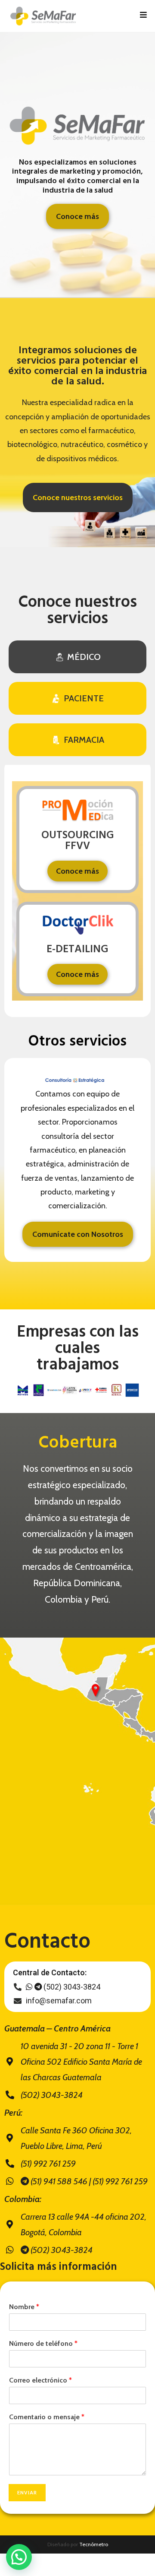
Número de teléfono (43, 2343)
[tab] (77, 657)
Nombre (24, 2307)
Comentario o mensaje (47, 2417)
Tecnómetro (94, 2544)
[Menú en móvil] (144, 16)
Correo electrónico (40, 2380)
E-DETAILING (77, 950)
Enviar (27, 2492)
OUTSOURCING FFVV (78, 841)
